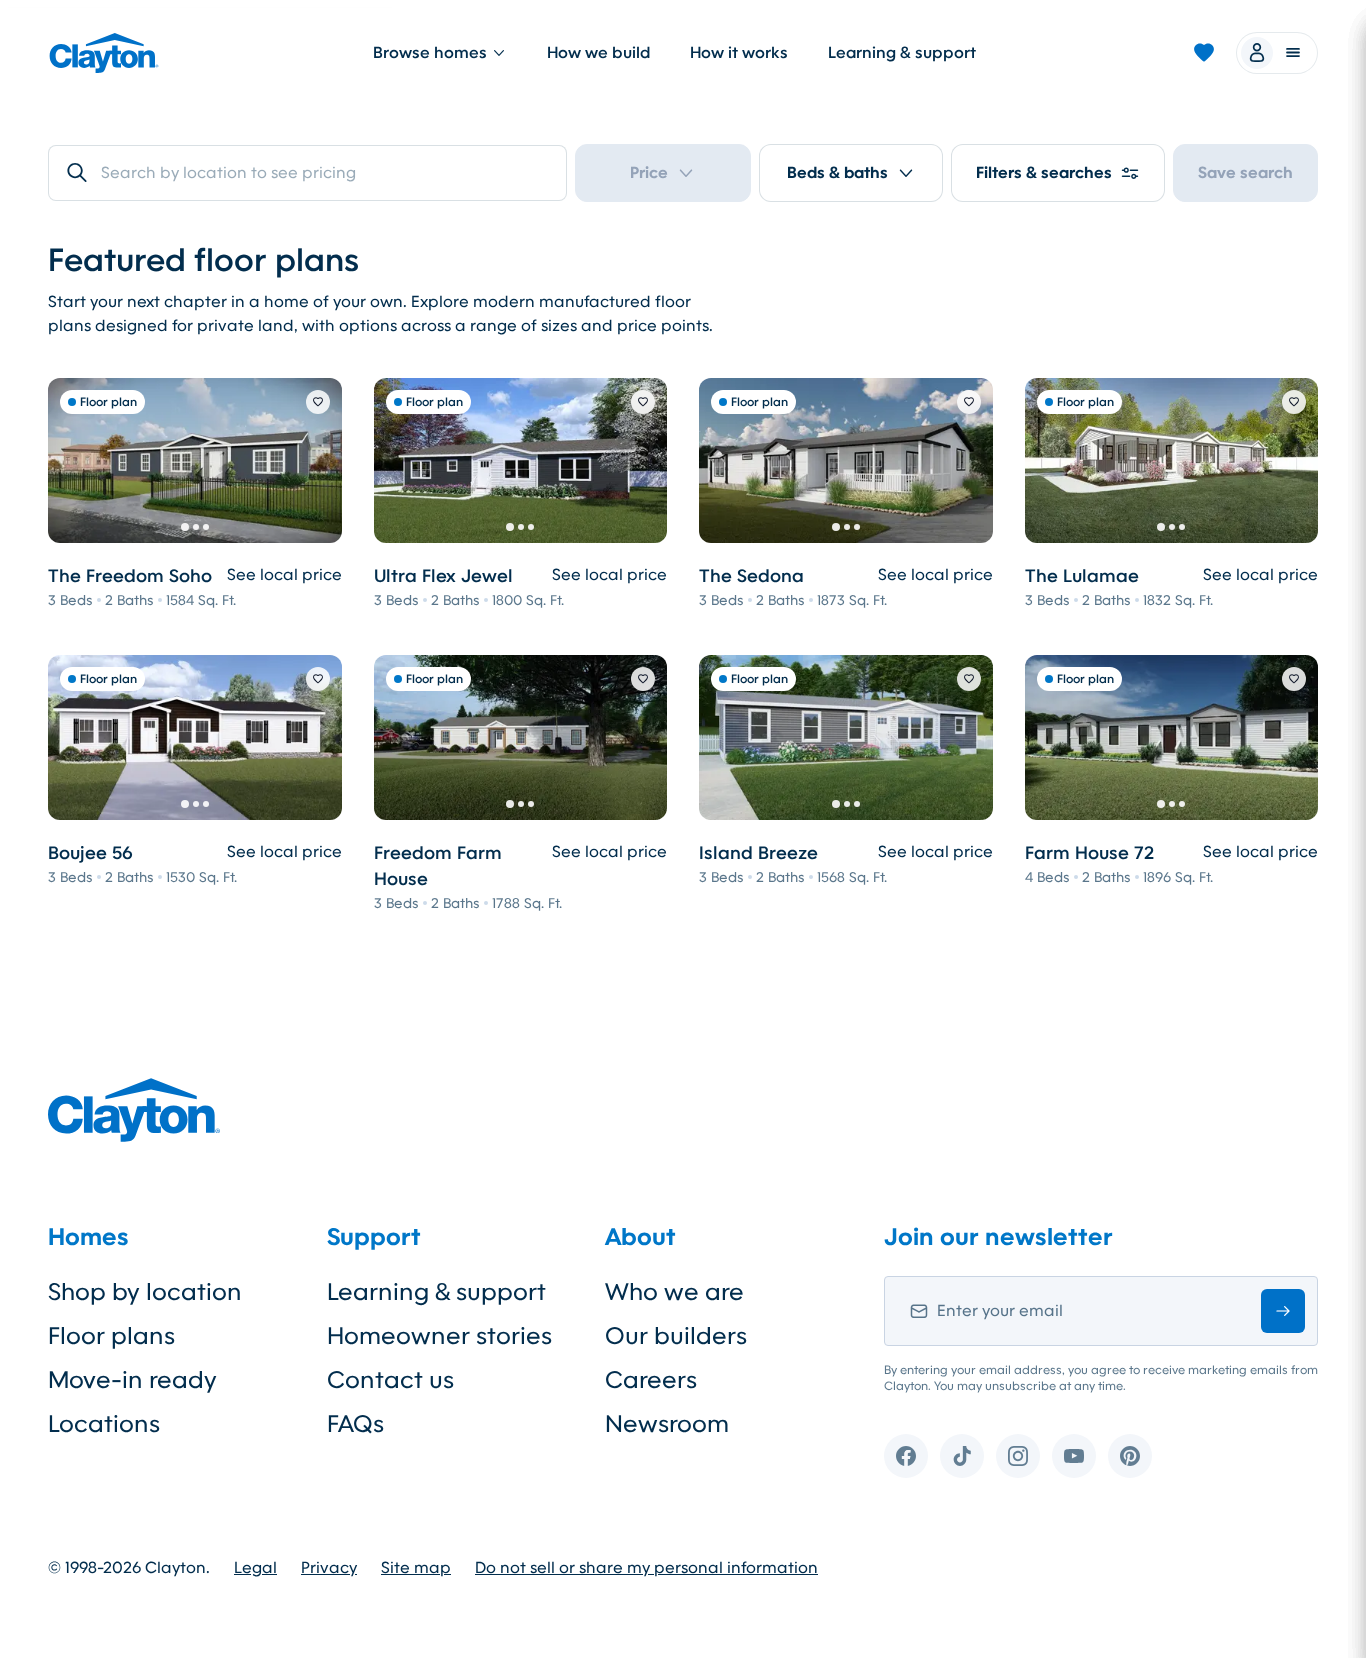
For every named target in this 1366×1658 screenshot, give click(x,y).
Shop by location (145, 1292)
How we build (598, 52)
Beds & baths (837, 172)
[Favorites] (1204, 53)
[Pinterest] (1130, 1456)
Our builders (676, 1336)
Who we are (674, 1292)
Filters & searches (1044, 172)
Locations (104, 1424)
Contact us (390, 1380)
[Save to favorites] (318, 402)
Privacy (329, 1568)
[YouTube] (1074, 1456)
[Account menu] (1277, 53)
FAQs (355, 1424)
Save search (1245, 172)
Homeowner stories (439, 1336)
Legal (255, 1568)
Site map (416, 1568)
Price (649, 172)
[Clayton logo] (104, 53)
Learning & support (902, 52)
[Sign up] (1283, 1311)
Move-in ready (132, 1380)
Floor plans (111, 1336)
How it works (739, 52)
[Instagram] (1018, 1456)
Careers (651, 1380)
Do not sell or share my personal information (646, 1568)
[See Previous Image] (74, 460)
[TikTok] (962, 1456)
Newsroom (667, 1424)
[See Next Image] (316, 460)
